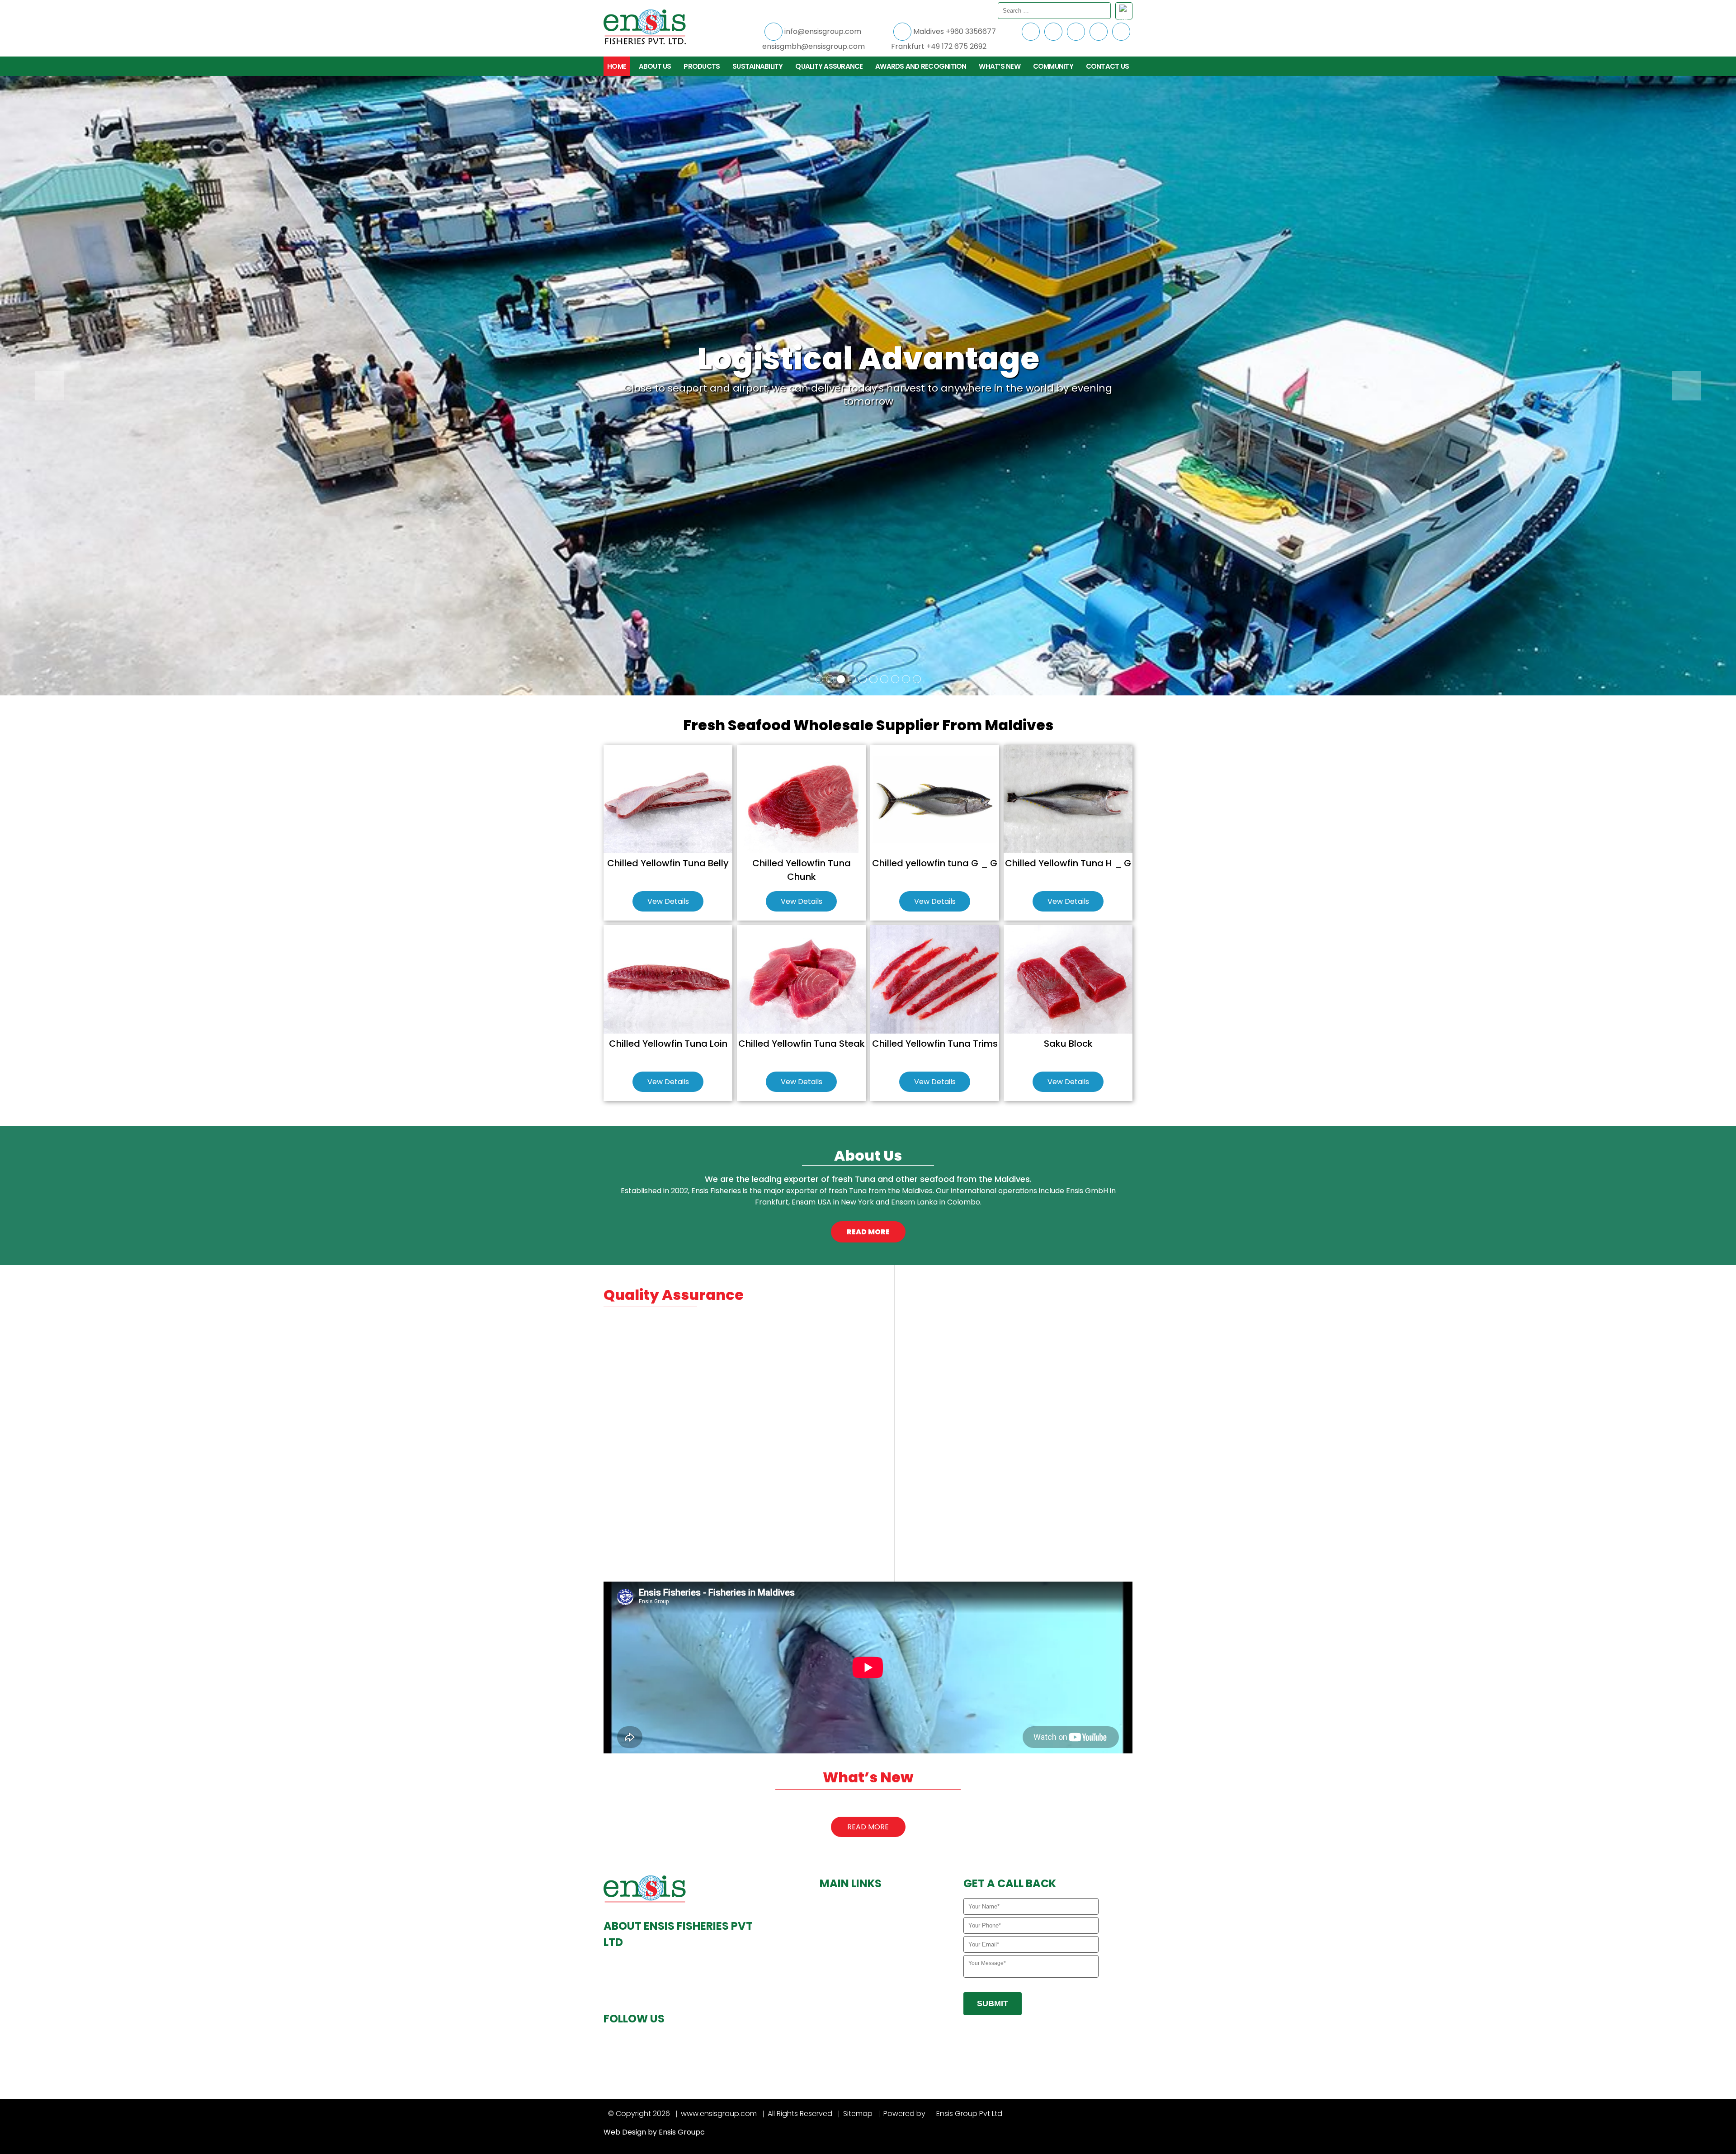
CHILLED (838, 1955)
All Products (845, 1941)
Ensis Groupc (682, 2132)
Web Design (625, 2132)
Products (702, 66)
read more (868, 1232)
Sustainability (758, 66)
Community (1053, 66)
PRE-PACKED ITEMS (854, 1983)
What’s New (1000, 66)
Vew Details (668, 901)
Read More (868, 1827)
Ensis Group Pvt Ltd (969, 2114)
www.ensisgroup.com (719, 2114)
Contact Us (1108, 66)
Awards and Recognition (921, 66)
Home (617, 66)
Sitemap (858, 2114)
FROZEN (838, 1969)
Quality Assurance (829, 66)
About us (655, 66)
